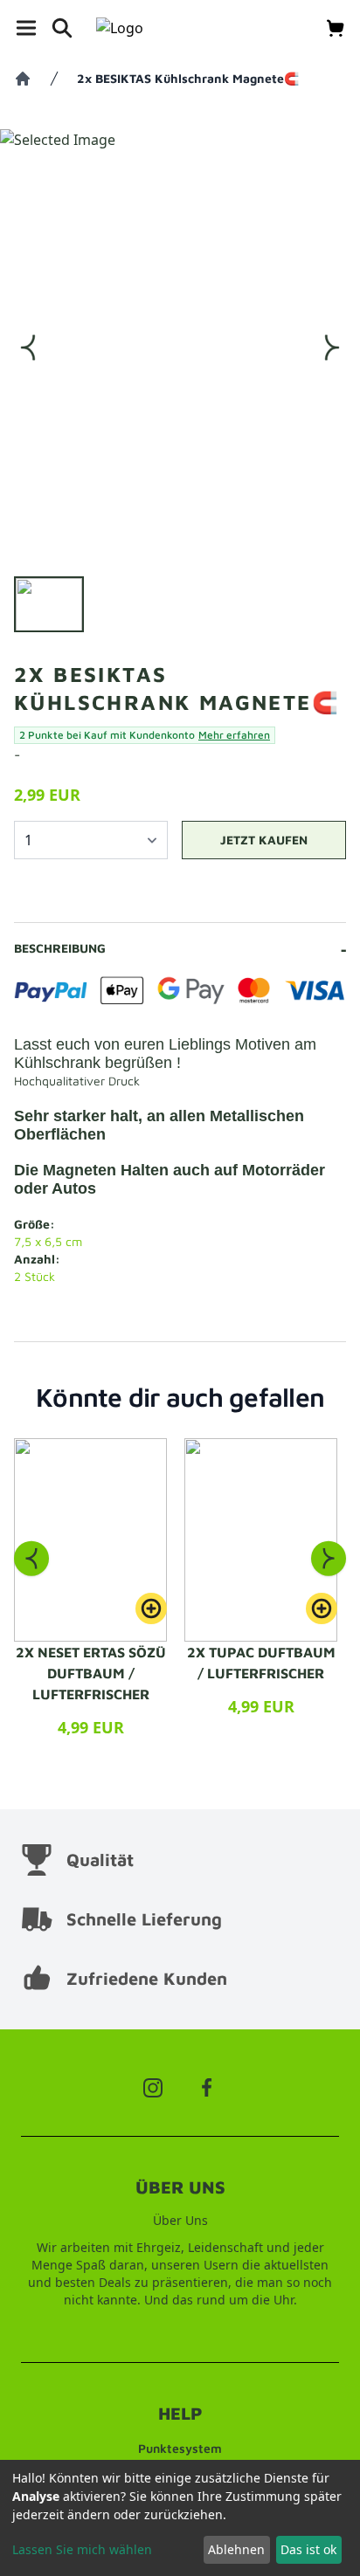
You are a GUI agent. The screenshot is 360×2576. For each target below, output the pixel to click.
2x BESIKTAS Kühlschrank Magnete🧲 (188, 78)
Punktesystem (180, 2448)
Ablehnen (236, 2549)
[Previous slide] (31, 1558)
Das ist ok (308, 2549)
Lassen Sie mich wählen (82, 2549)
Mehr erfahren (234, 735)
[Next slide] (329, 1558)
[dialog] (180, 2518)
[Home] (23, 79)
